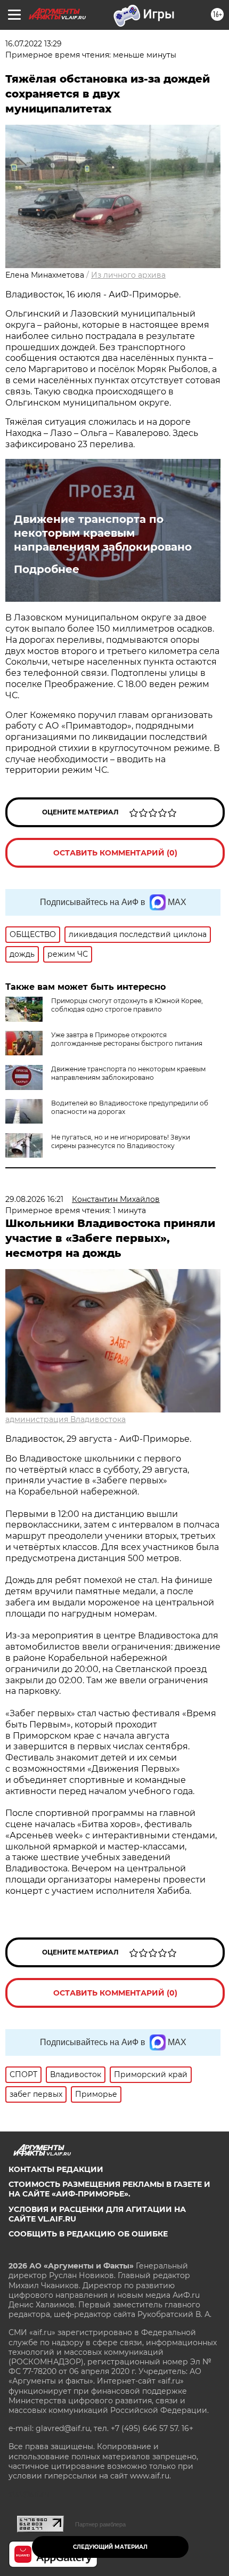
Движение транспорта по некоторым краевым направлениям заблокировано (103, 533)
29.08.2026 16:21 (34, 1199)
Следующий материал (110, 2547)
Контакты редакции (56, 2169)
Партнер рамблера (100, 2524)
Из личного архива (128, 275)
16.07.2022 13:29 (34, 44)
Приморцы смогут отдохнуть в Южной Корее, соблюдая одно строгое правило (127, 1005)
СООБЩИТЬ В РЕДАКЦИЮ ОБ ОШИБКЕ (88, 2234)
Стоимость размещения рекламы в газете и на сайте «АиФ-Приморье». (109, 2189)
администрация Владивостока (66, 1419)
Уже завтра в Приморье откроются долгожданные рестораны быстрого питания (127, 1039)
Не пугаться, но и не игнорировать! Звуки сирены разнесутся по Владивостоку (121, 1141)
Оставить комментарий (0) (115, 853)
